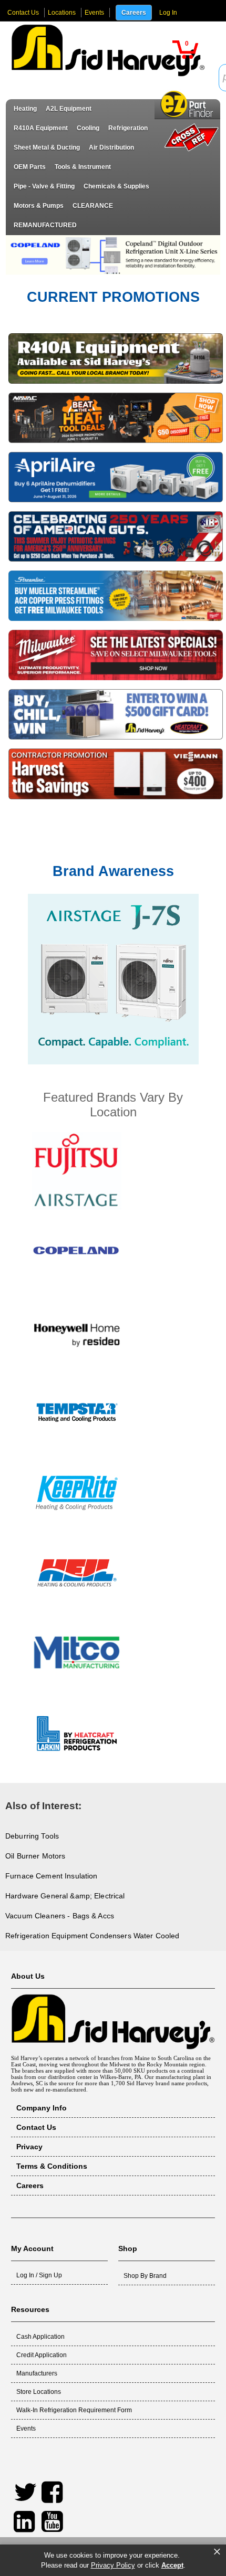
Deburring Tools (32, 1836)
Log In (168, 13)
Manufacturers (37, 2373)
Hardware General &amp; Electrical (65, 1896)
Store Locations (39, 2392)
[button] (186, 50)
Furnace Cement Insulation (52, 1876)
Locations (62, 13)
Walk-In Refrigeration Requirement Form (74, 2410)
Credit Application (42, 2355)
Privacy (29, 2147)
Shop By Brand (145, 2276)
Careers (134, 13)
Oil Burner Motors (35, 1856)
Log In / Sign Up (39, 2275)
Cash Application (40, 2337)
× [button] (217, 2552)
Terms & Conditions (52, 2166)
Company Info (42, 2108)
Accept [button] (172, 2565)
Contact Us (23, 13)
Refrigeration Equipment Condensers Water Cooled (93, 1936)
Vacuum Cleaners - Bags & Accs (60, 1916)
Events (94, 13)
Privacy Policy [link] (113, 2565)
